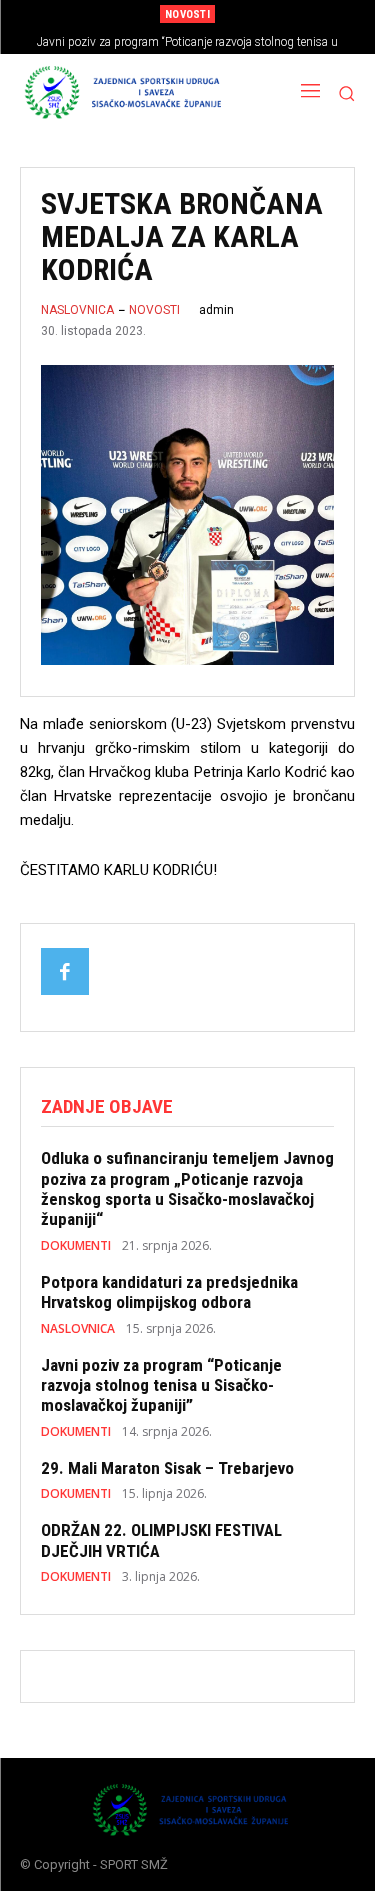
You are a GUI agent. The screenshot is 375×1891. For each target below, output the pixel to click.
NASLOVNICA (77, 310)
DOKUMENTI (76, 1246)
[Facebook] (65, 972)
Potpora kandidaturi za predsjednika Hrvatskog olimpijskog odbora (169, 1292)
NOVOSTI (154, 310)
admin (216, 310)
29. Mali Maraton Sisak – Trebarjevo (167, 1468)
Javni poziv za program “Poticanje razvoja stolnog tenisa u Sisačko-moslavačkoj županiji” (161, 1385)
